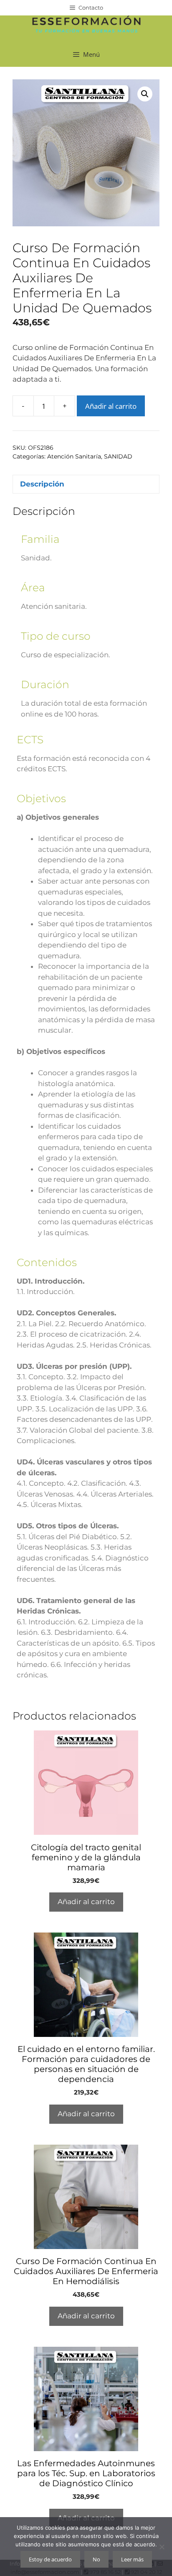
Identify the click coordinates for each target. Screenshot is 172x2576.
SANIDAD (118, 456)
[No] (162, 2547)
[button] (145, 94)
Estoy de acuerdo (50, 2559)
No (96, 2559)
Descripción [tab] (42, 484)
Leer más (132, 2559)
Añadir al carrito (111, 406)
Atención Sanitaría (74, 456)
